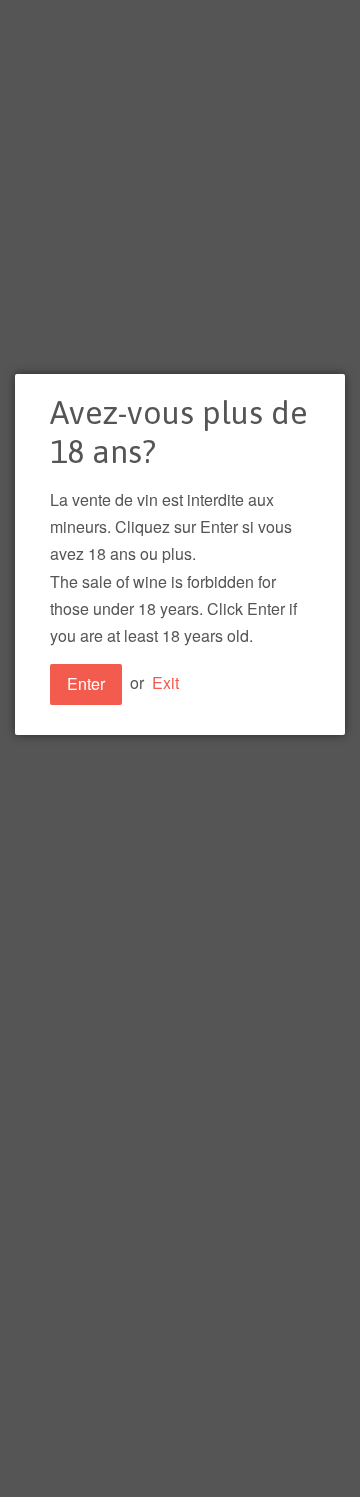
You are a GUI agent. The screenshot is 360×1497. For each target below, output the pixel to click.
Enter (86, 683)
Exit (165, 682)
